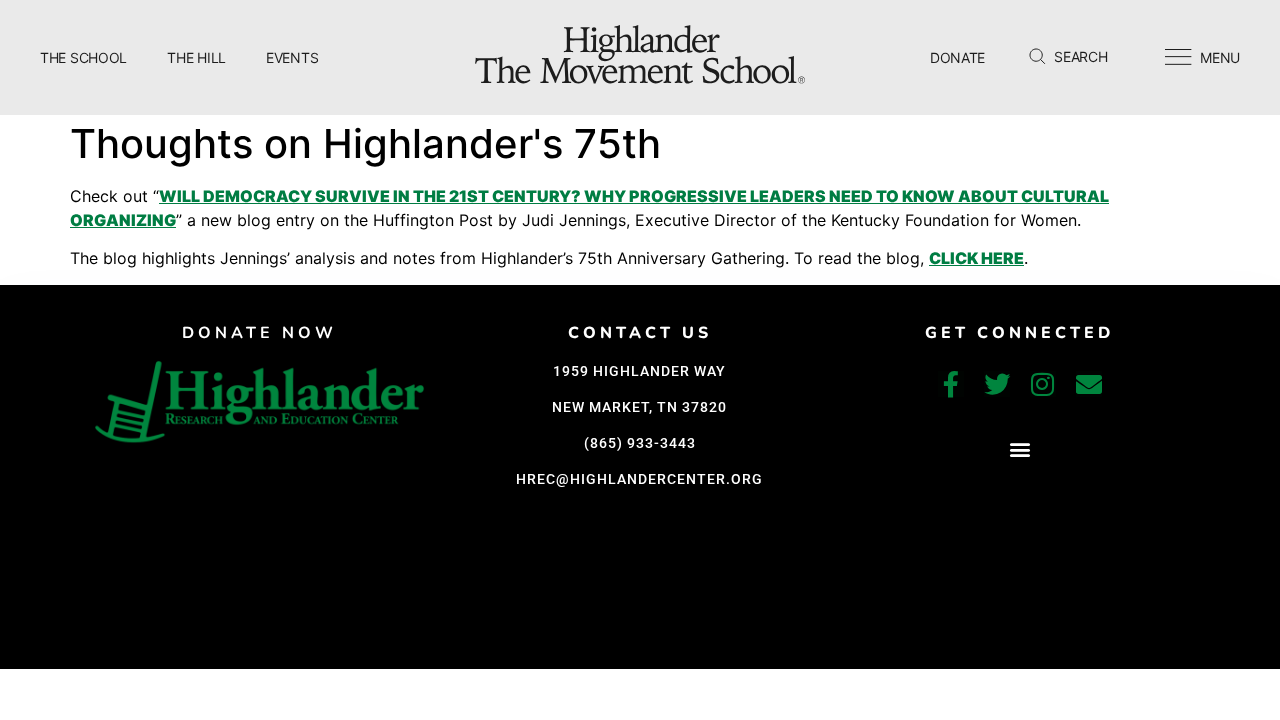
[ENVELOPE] (1089, 384)
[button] (1019, 449)
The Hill (196, 57)
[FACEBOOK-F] (951, 384)
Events (292, 57)
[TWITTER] (997, 384)
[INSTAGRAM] (1043, 384)
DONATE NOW (259, 333)
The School (83, 57)
